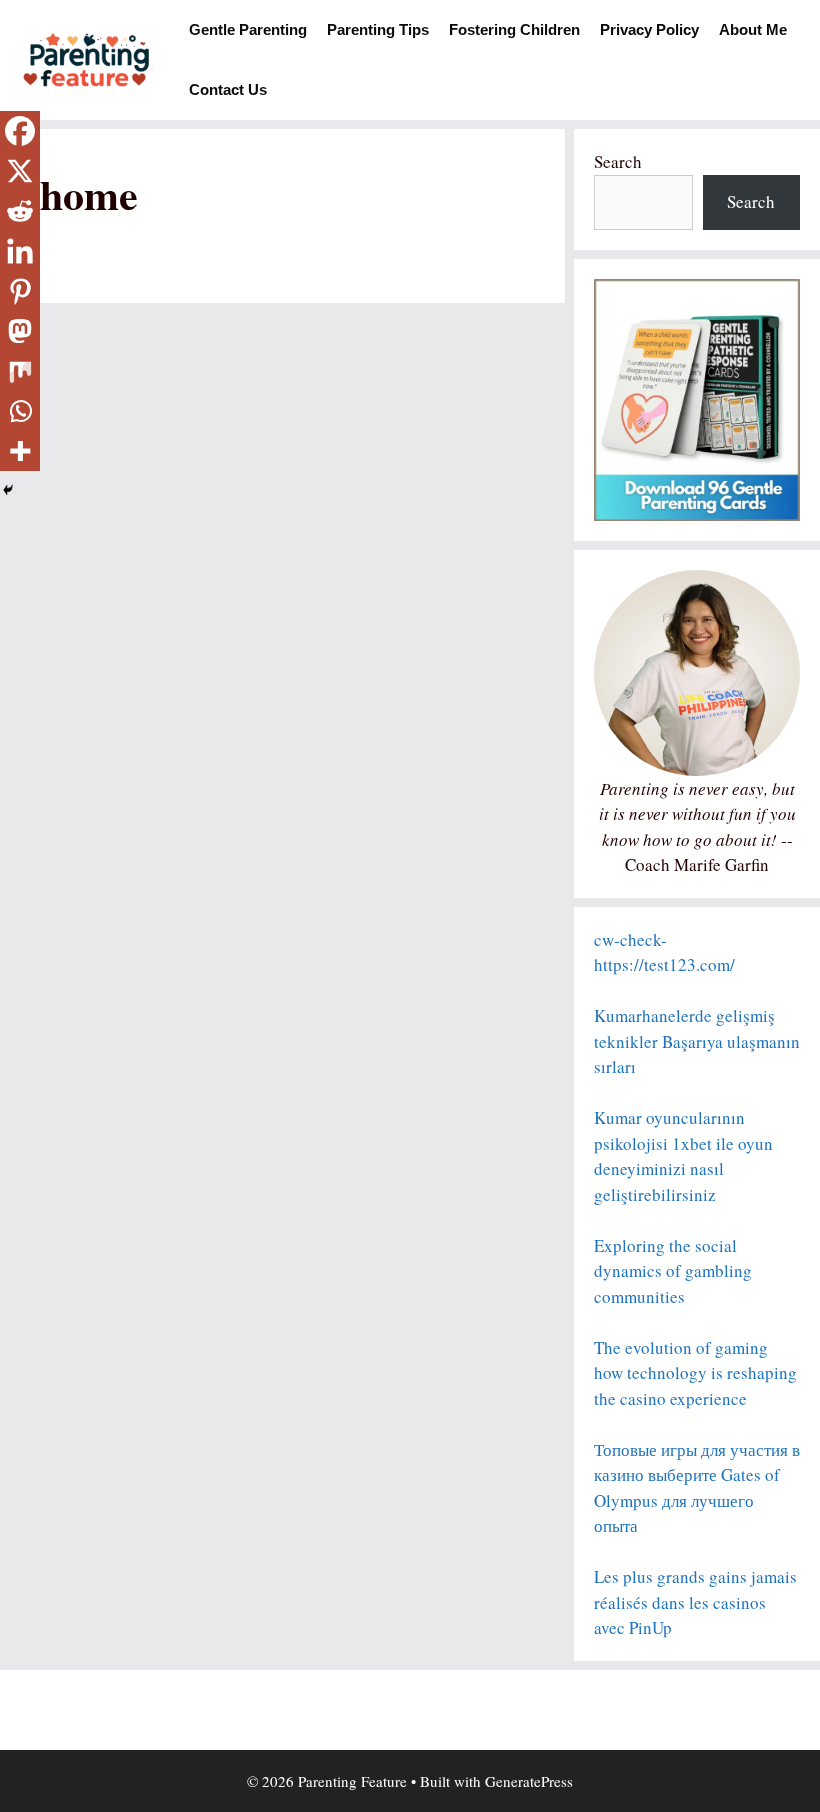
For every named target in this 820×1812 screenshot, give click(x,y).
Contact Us (228, 89)
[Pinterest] (20, 291)
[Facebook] (20, 131)
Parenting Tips (378, 29)
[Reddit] (20, 211)
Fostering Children (514, 29)
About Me (753, 29)
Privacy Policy (649, 29)
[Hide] (8, 490)
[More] (20, 451)
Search (618, 161)
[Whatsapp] (20, 411)
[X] (20, 171)
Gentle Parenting (248, 29)
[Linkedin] (20, 251)
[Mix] (20, 371)
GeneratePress (529, 1781)
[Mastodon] (20, 331)
